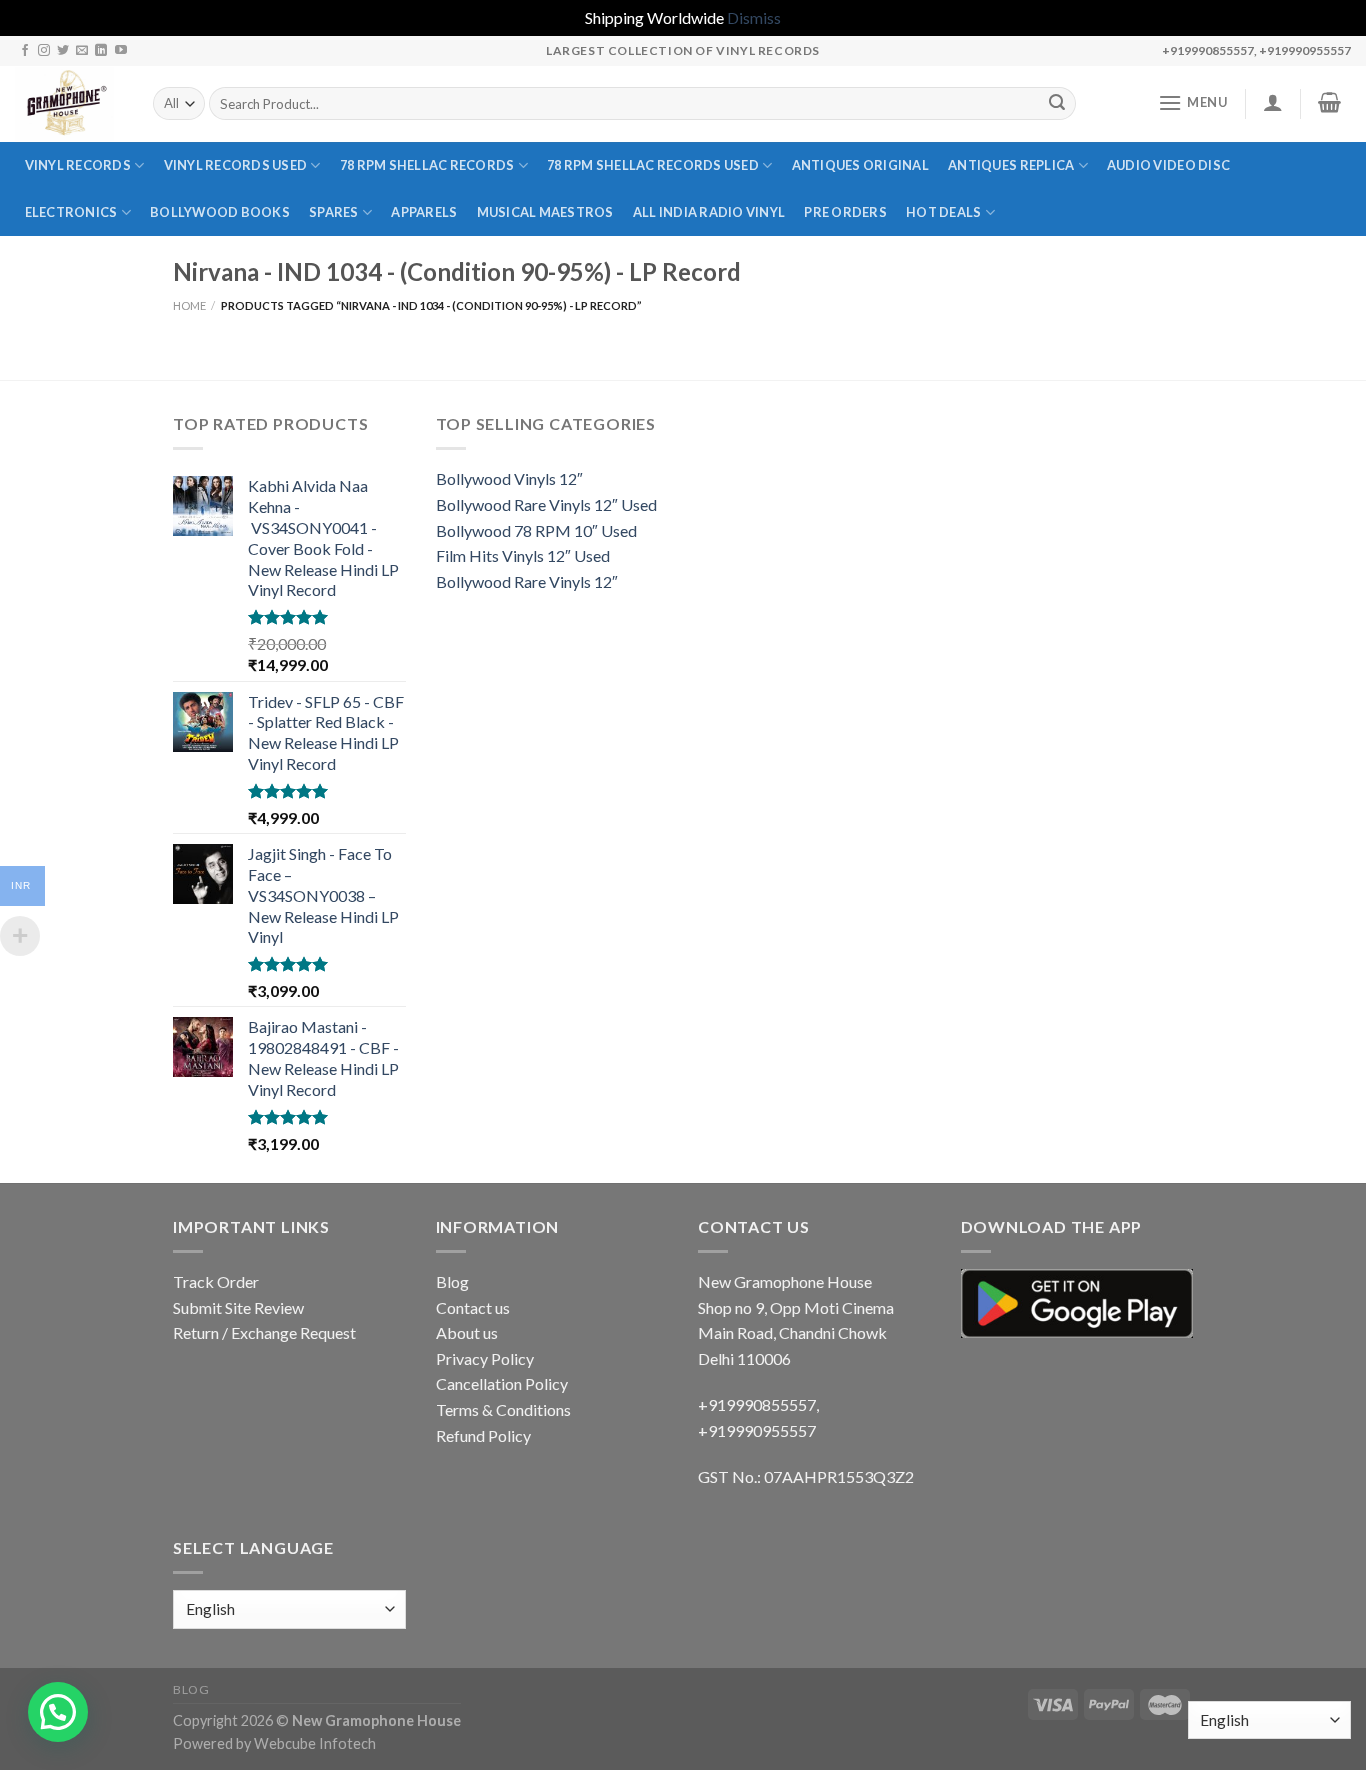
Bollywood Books (220, 212)
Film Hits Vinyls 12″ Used (523, 555)
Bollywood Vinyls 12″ (509, 478)
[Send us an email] (82, 51)
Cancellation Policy (502, 1383)
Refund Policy (483, 1435)
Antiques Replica (1011, 165)
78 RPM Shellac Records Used (653, 165)
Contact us (473, 1307)
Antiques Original (860, 165)
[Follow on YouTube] (121, 51)
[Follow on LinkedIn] (101, 51)
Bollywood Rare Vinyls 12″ (527, 581)
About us (467, 1332)
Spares (334, 212)
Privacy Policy (485, 1358)
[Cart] (1330, 102)
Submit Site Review (238, 1307)
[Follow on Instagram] (44, 51)
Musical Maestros (545, 212)
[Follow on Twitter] (63, 51)
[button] (58, 1712)
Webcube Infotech (315, 1743)
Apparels (424, 212)
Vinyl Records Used (236, 165)
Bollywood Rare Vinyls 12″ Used (546, 504)
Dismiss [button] (754, 17)
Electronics (71, 212)
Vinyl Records (78, 165)
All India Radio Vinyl (709, 212)
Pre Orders (845, 212)
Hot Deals (943, 212)
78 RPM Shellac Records (427, 165)
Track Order (216, 1281)
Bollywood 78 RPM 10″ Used (536, 530)
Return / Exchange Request (264, 1332)
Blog (452, 1281)
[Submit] (1057, 104)
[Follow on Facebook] (25, 51)
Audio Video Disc (1168, 165)
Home (189, 305)
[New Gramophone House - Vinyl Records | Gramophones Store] (69, 104)
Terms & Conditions (503, 1409)
